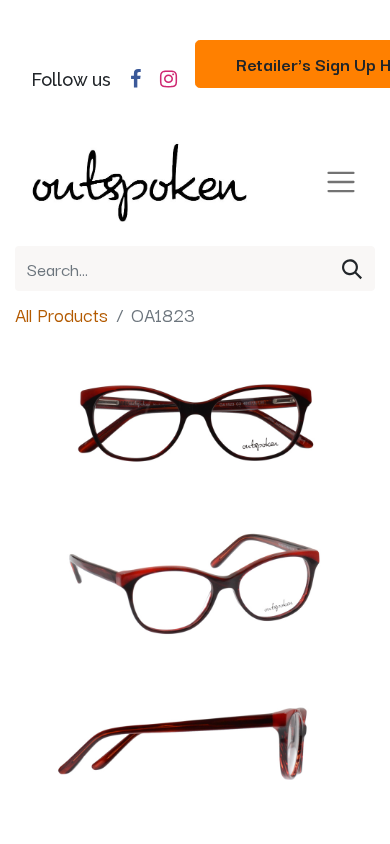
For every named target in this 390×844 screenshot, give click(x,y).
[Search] (352, 268)
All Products (61, 314)
